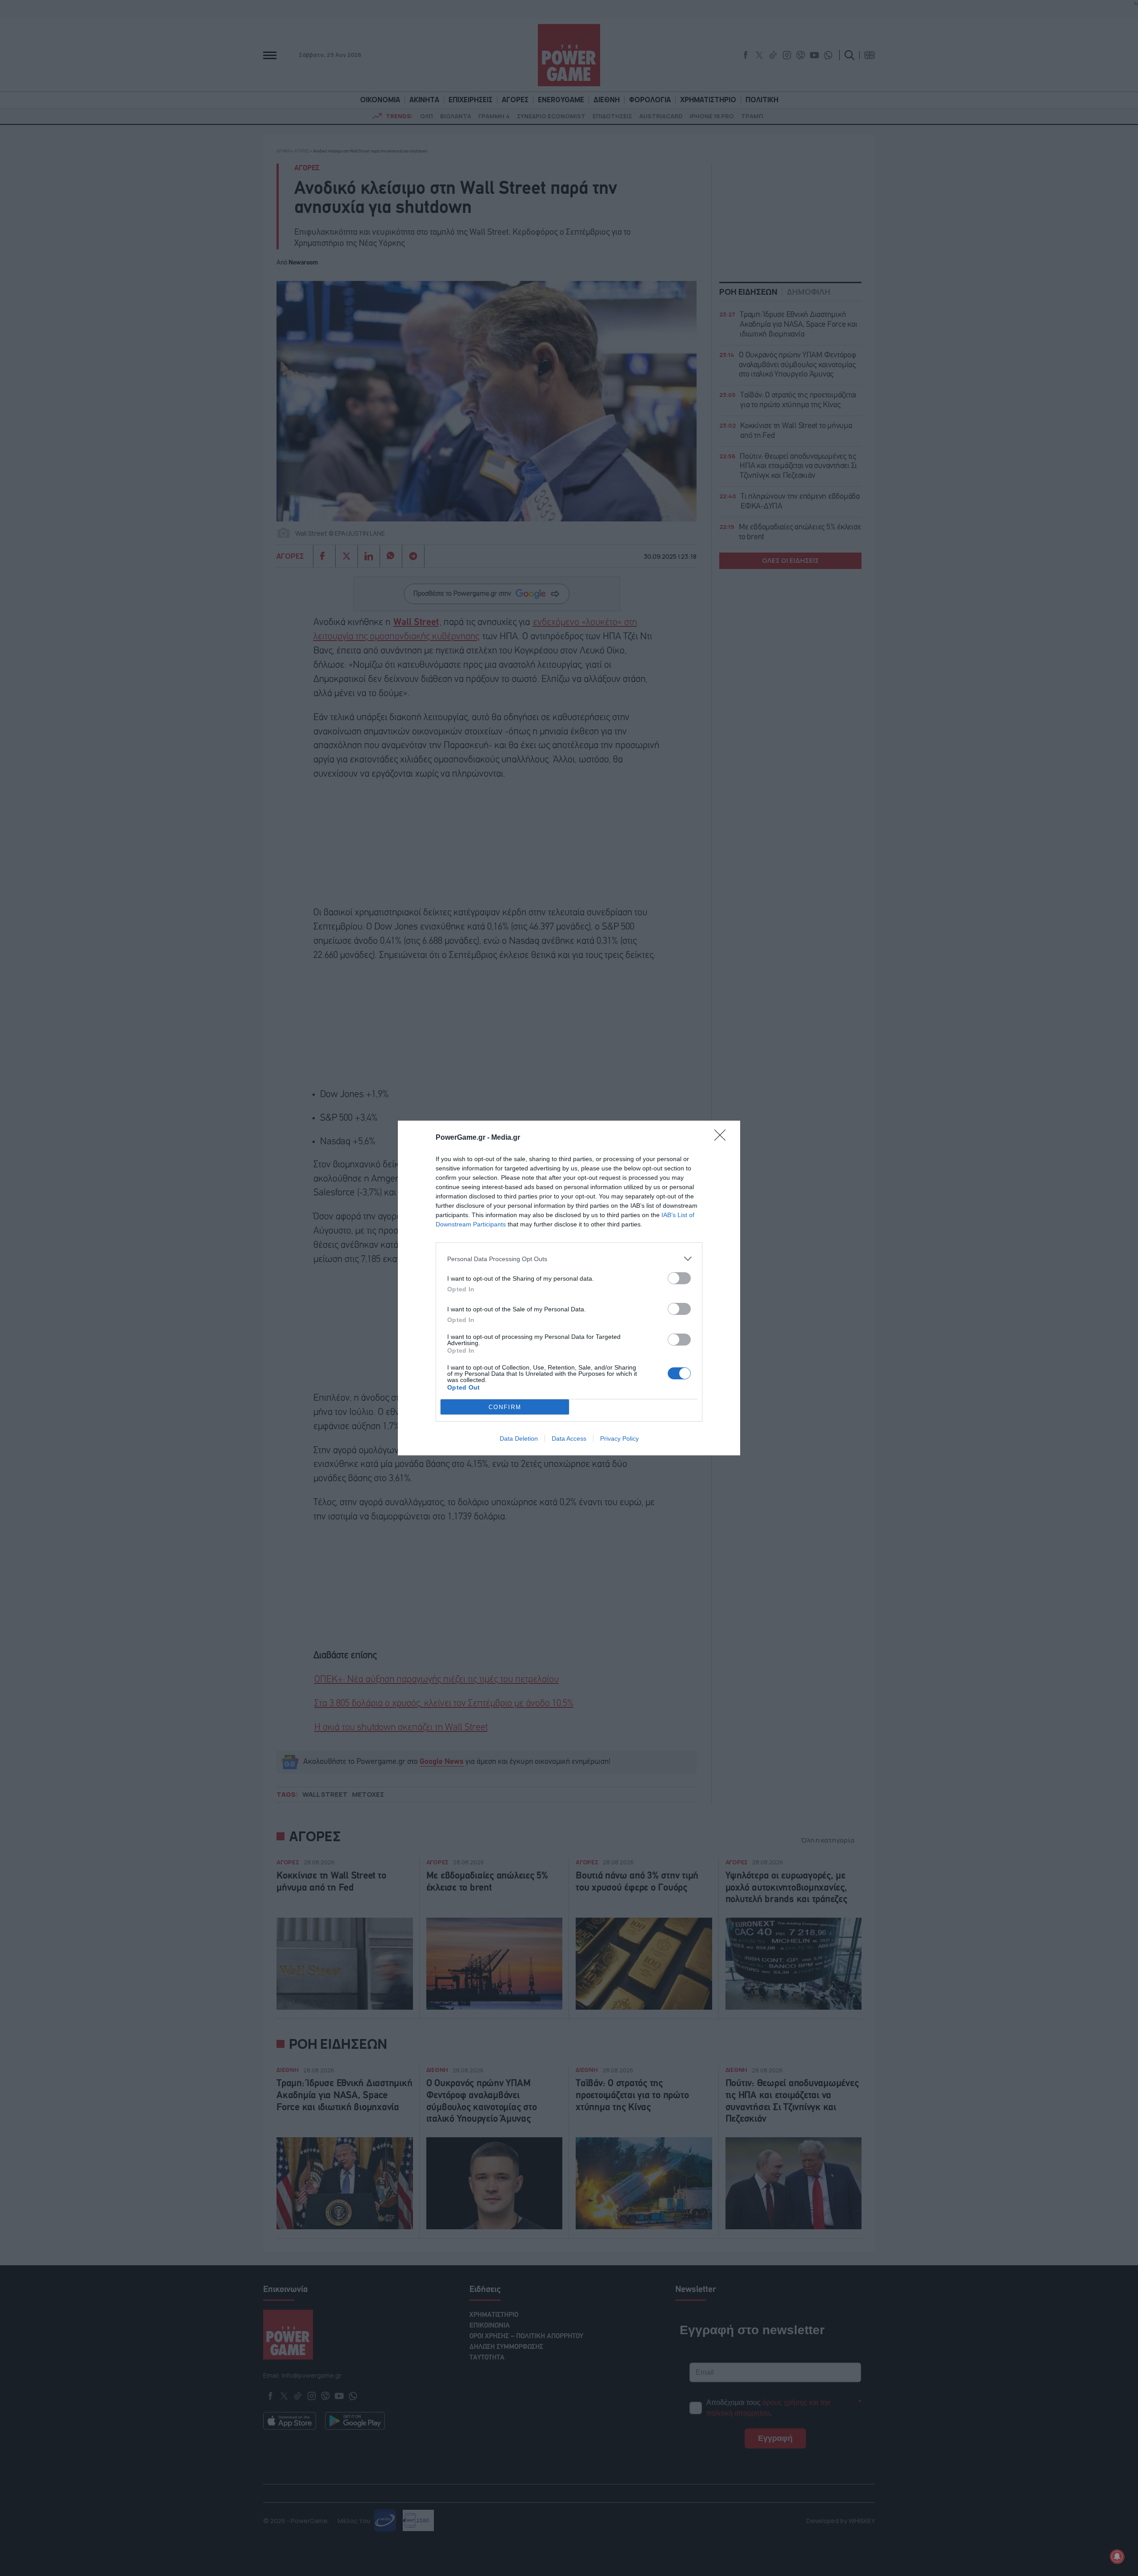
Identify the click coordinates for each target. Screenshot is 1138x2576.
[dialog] (569, 1288)
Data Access (569, 1438)
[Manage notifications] (1117, 2556)
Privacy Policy (619, 1438)
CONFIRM (505, 1407)
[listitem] (569, 1259)
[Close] (723, 1138)
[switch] (679, 1278)
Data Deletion (519, 1438)
